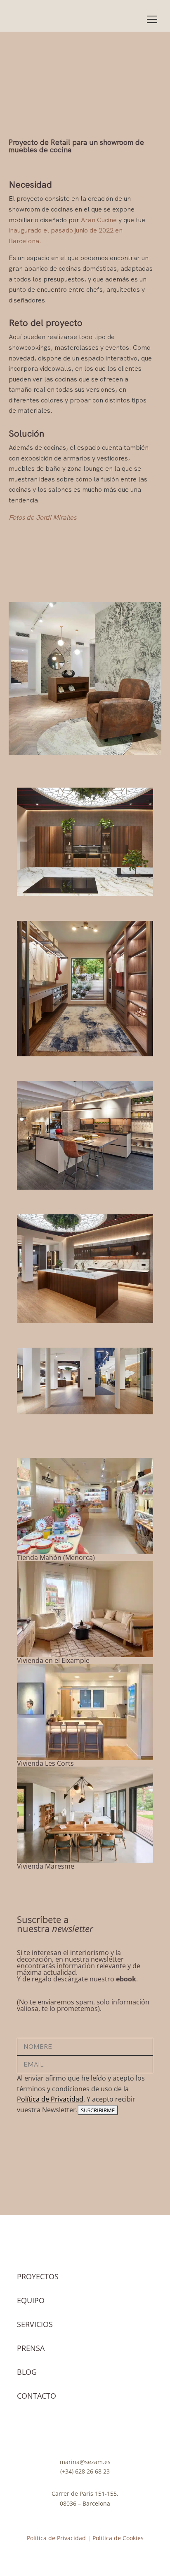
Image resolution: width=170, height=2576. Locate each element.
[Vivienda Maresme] (85, 1815)
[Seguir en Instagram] (52, 2435)
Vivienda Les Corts (45, 1763)
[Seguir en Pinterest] (102, 2435)
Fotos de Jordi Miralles (42, 517)
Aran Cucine (99, 220)
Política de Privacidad (50, 2099)
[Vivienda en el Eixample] (85, 1609)
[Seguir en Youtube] (68, 2435)
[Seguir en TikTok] (85, 2435)
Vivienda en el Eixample (53, 1660)
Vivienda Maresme (46, 1866)
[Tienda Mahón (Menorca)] (85, 1506)
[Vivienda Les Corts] (85, 1712)
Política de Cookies (118, 2538)
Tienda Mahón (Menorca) (56, 1558)
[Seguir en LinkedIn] (118, 2435)
